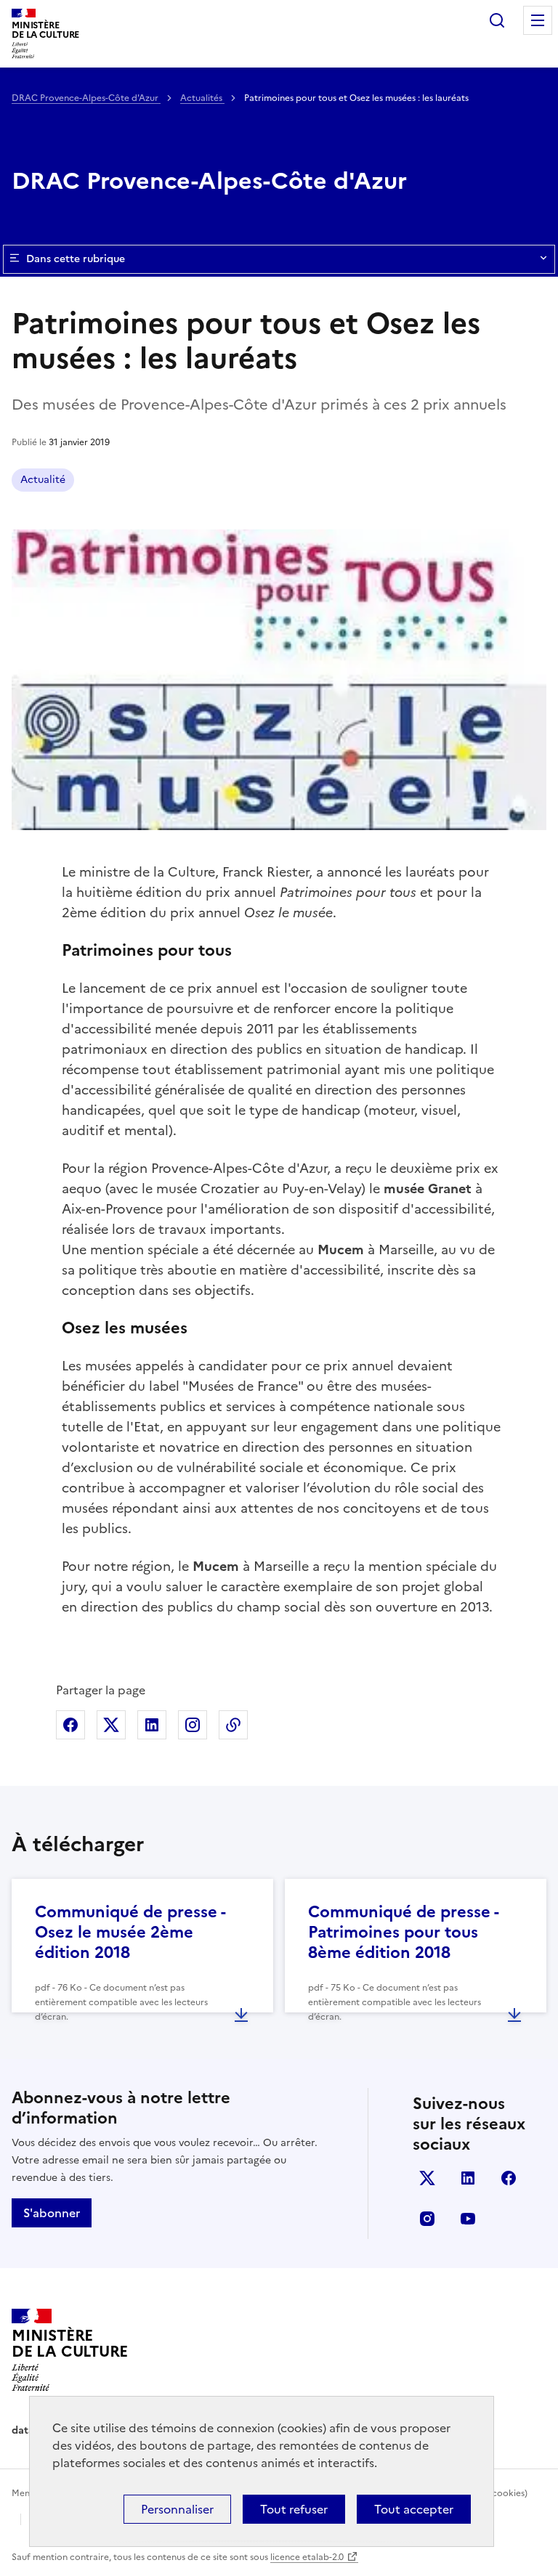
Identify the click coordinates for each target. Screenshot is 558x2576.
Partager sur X (111, 1725)
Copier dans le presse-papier (233, 1725)
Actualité (43, 480)
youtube (468, 2219)
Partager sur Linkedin (152, 1725)
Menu (538, 20)
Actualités (202, 98)
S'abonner (52, 2213)
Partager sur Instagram (193, 1725)
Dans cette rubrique (76, 259)
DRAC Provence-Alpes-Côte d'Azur (86, 98)
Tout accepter (414, 2509)
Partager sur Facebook (70, 1725)
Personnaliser (177, 2509)
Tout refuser (294, 2509)
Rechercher (497, 20)
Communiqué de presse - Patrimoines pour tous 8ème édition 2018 (403, 1932)
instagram (427, 2219)
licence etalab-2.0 (307, 2557)
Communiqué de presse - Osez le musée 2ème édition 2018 (130, 1932)
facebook (509, 2178)
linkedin (468, 2178)
